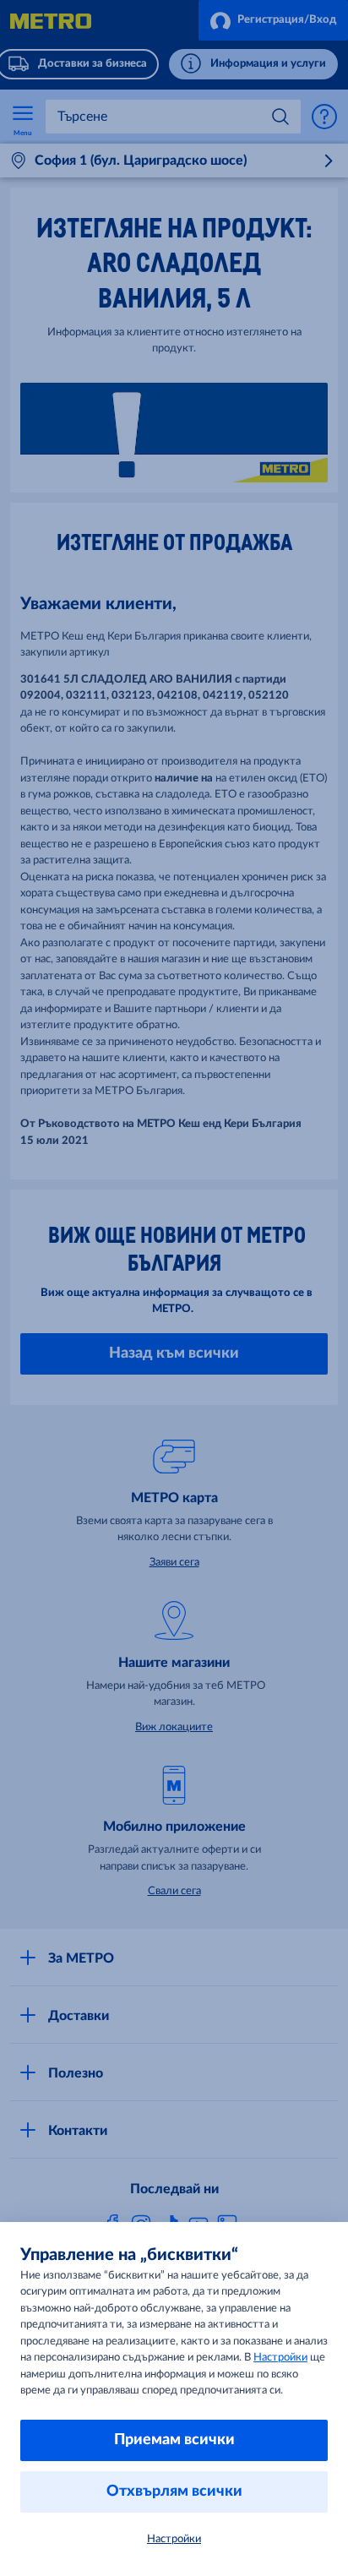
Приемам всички (174, 2440)
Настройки (280, 2358)
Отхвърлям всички (174, 2492)
